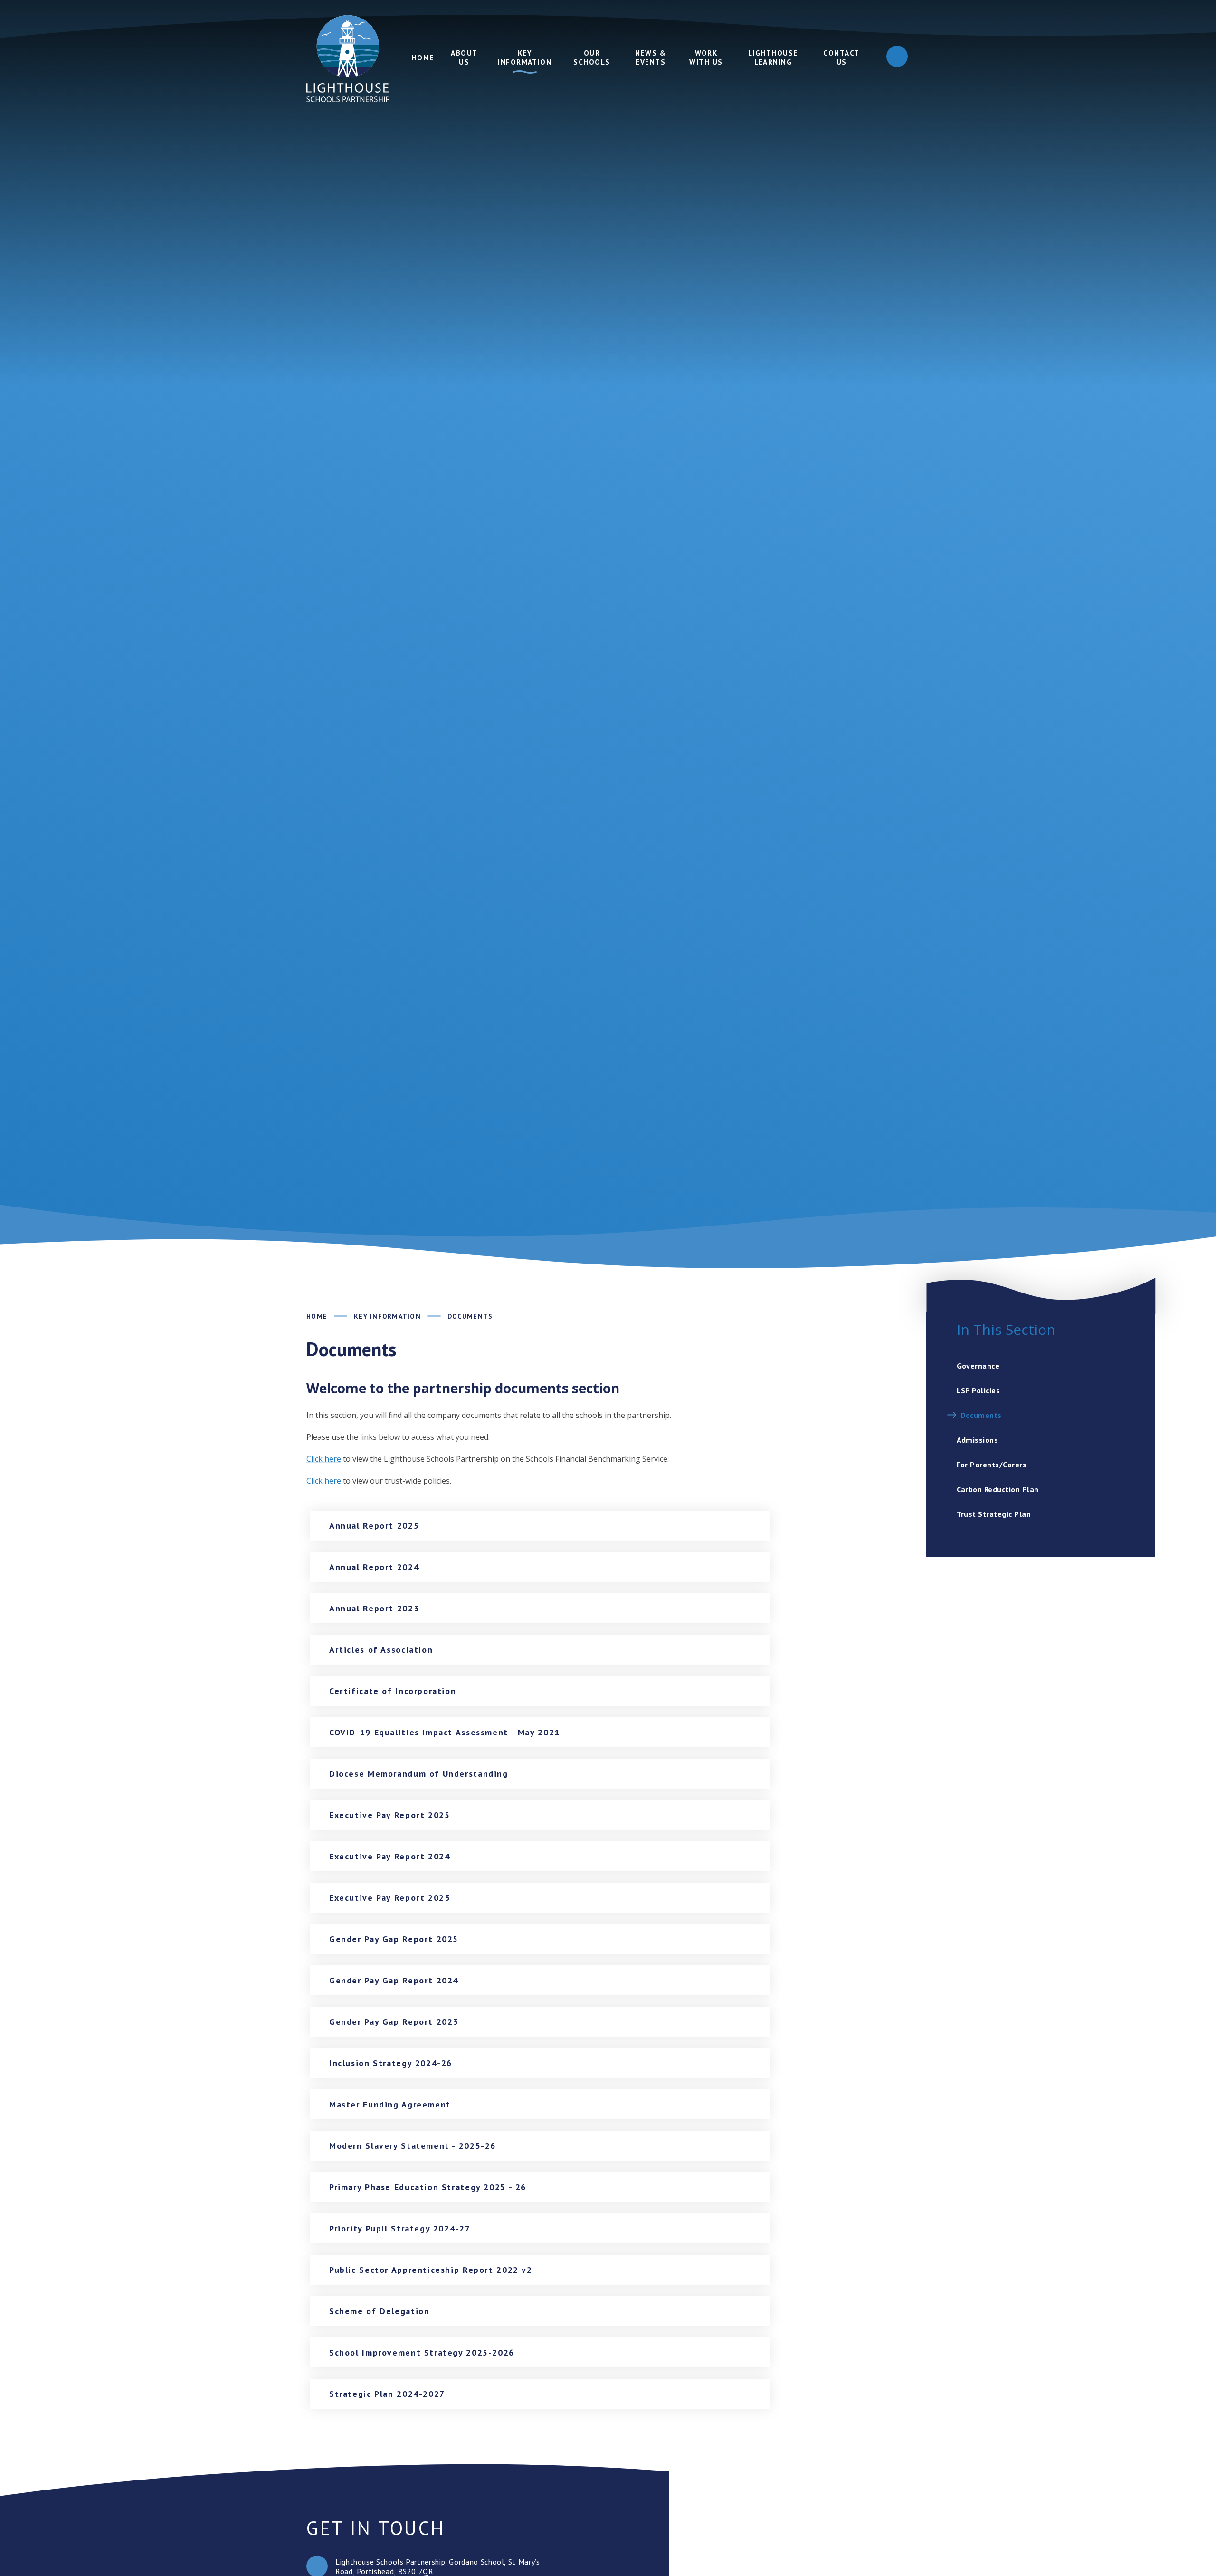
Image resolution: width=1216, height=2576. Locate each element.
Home (317, 1316)
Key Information (387, 1316)
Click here (324, 1459)
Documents (470, 1316)
